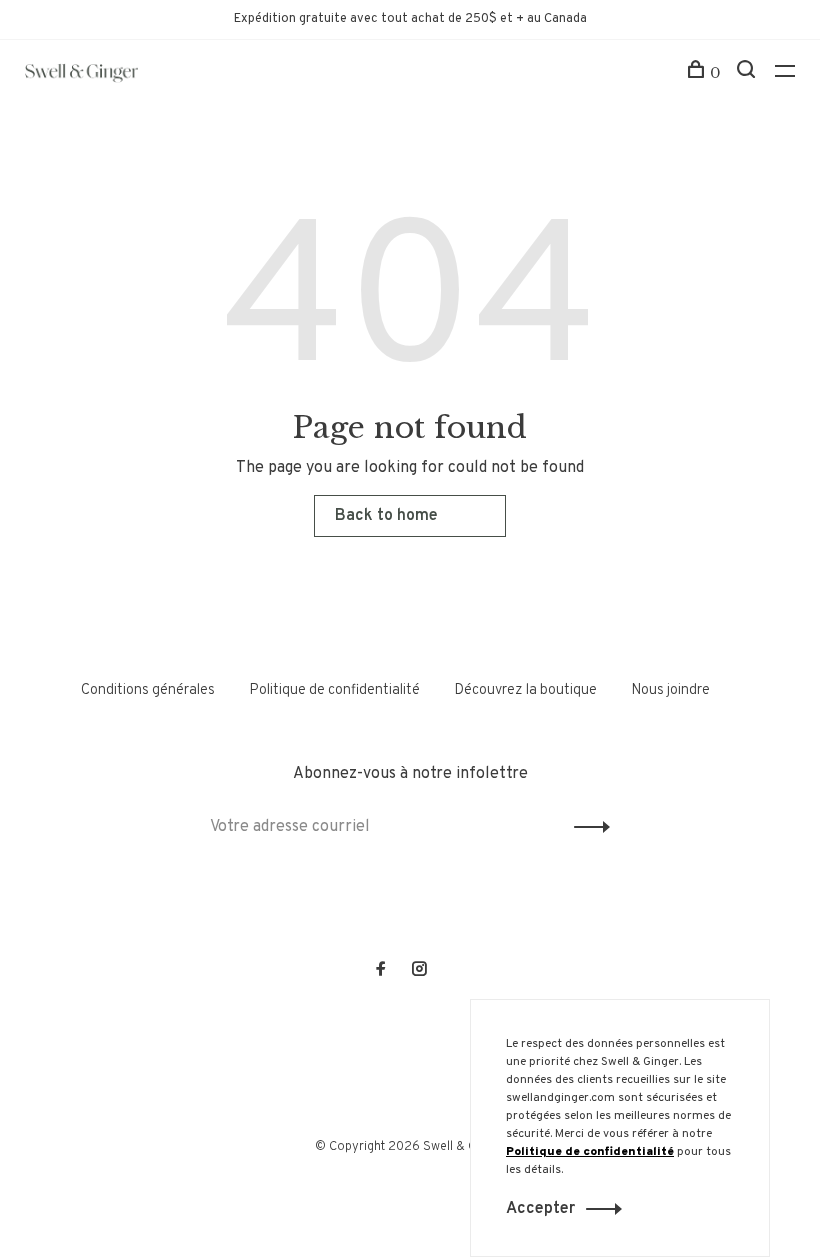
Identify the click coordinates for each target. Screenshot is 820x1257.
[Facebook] (381, 971)
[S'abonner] (586, 827)
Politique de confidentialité (334, 690)
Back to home (386, 516)
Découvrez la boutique (525, 690)
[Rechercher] (748, 73)
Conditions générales (148, 690)
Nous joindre (670, 690)
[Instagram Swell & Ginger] (419, 971)
